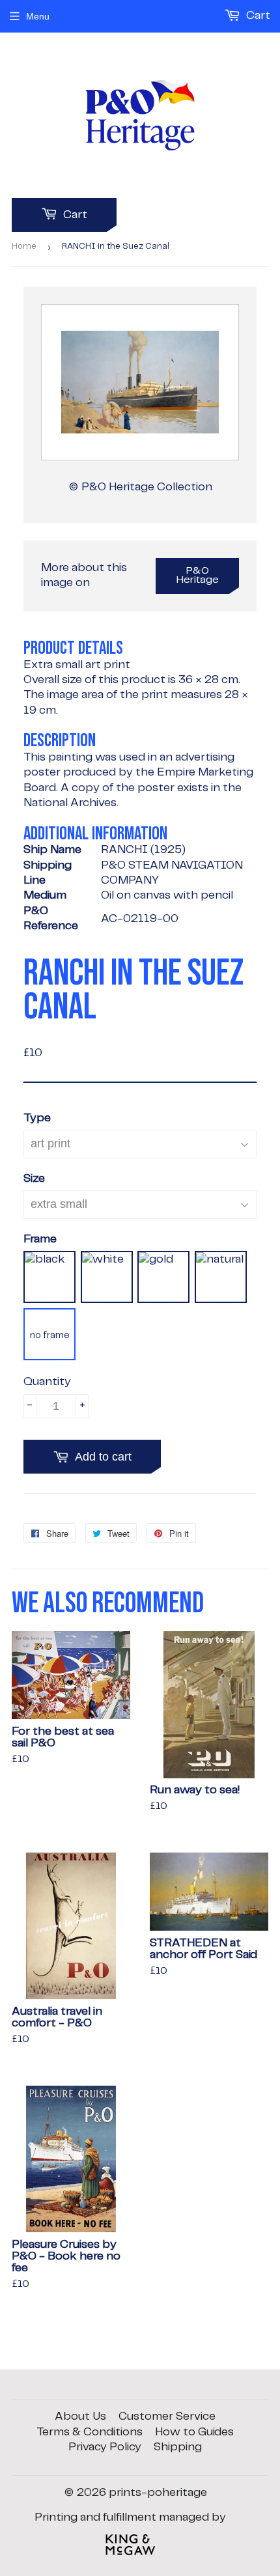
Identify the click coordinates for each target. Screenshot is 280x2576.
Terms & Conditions (90, 2432)
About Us (80, 2416)
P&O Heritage (198, 576)
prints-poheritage (158, 2493)
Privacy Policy (105, 2447)
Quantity (47, 1382)
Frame (40, 1239)
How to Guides (194, 2432)
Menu (38, 16)
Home (24, 246)
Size (34, 1179)
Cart (74, 215)
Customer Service (167, 2416)
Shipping (178, 2447)
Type (37, 1118)
